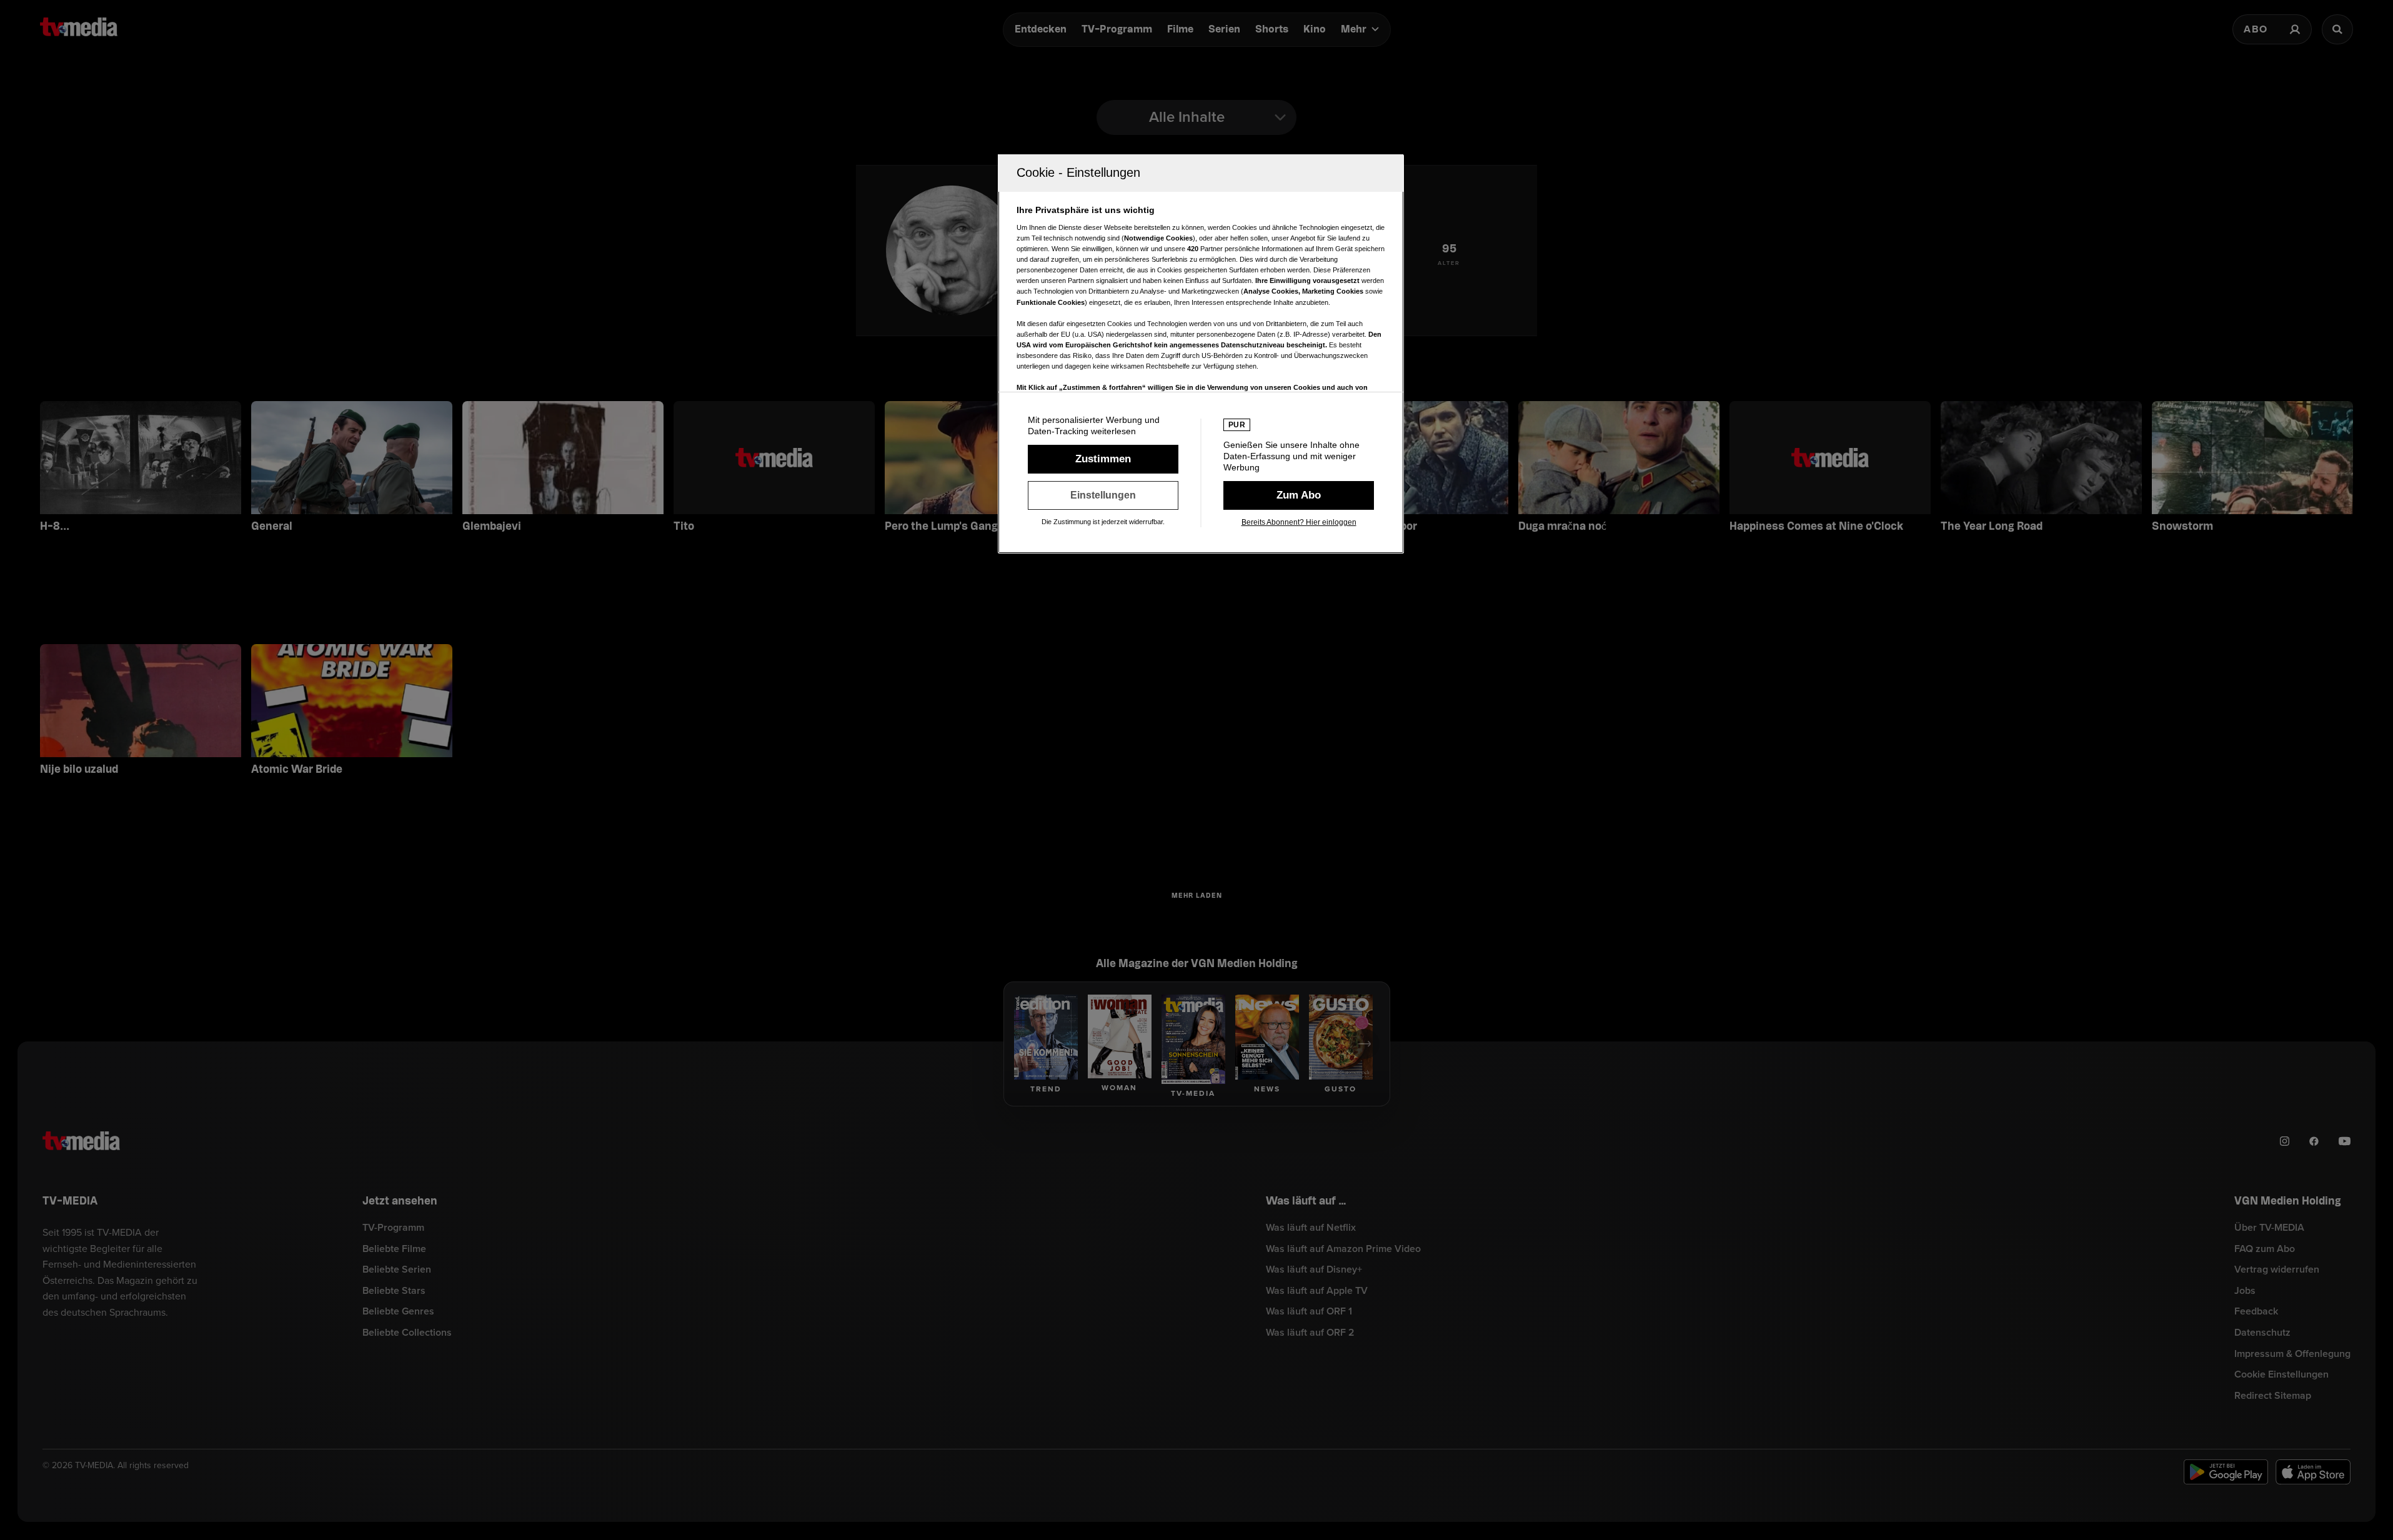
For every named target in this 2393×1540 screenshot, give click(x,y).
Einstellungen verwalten (1103, 495)
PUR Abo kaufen (1299, 495)
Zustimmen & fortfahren (1103, 459)
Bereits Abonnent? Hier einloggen (1299, 522)
